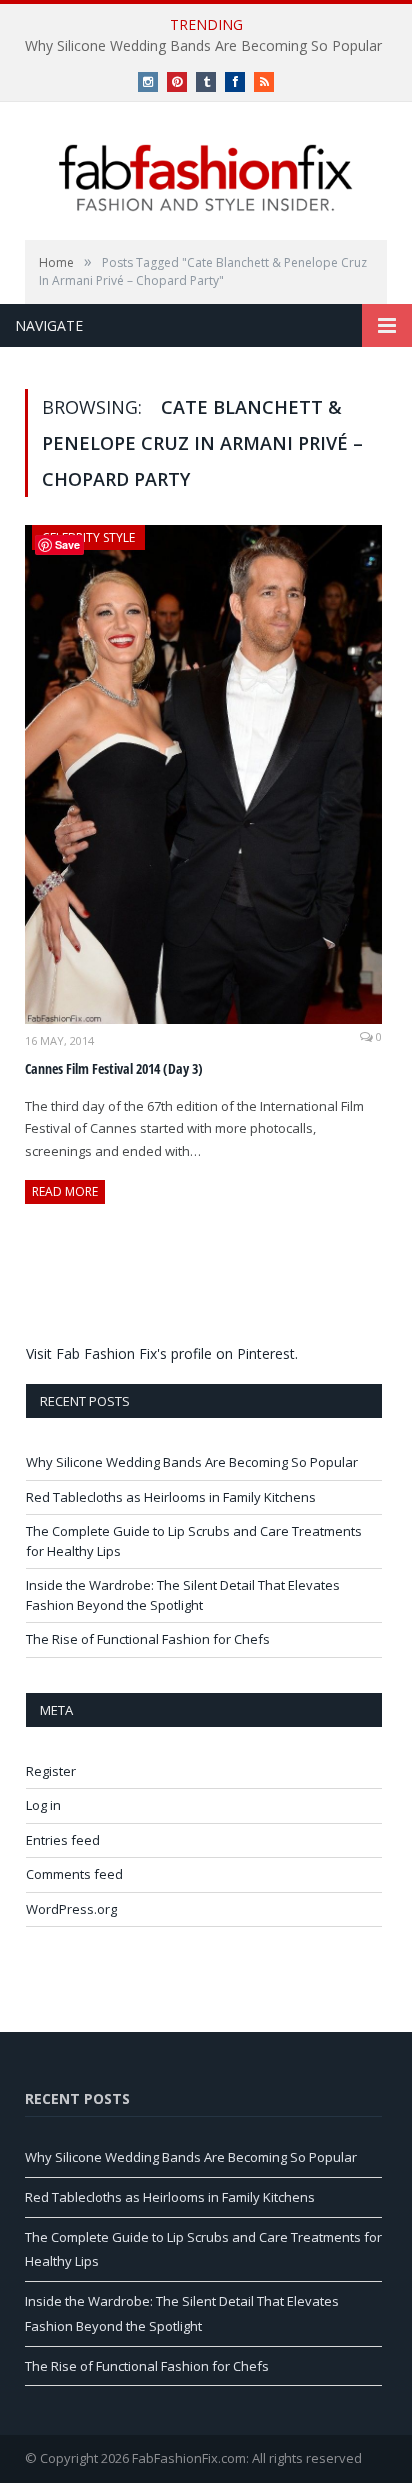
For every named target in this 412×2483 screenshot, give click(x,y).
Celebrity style (88, 537)
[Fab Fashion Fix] (206, 178)
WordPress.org (71, 1909)
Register (51, 1771)
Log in (43, 1805)
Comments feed (74, 1874)
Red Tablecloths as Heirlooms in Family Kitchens (171, 1497)
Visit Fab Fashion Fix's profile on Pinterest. (162, 1353)
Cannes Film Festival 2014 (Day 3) (114, 1068)
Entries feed (63, 1840)
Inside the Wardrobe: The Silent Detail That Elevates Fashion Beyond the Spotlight (183, 1595)
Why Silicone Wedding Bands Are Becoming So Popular (203, 46)
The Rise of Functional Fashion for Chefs (148, 1639)
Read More (65, 1191)
